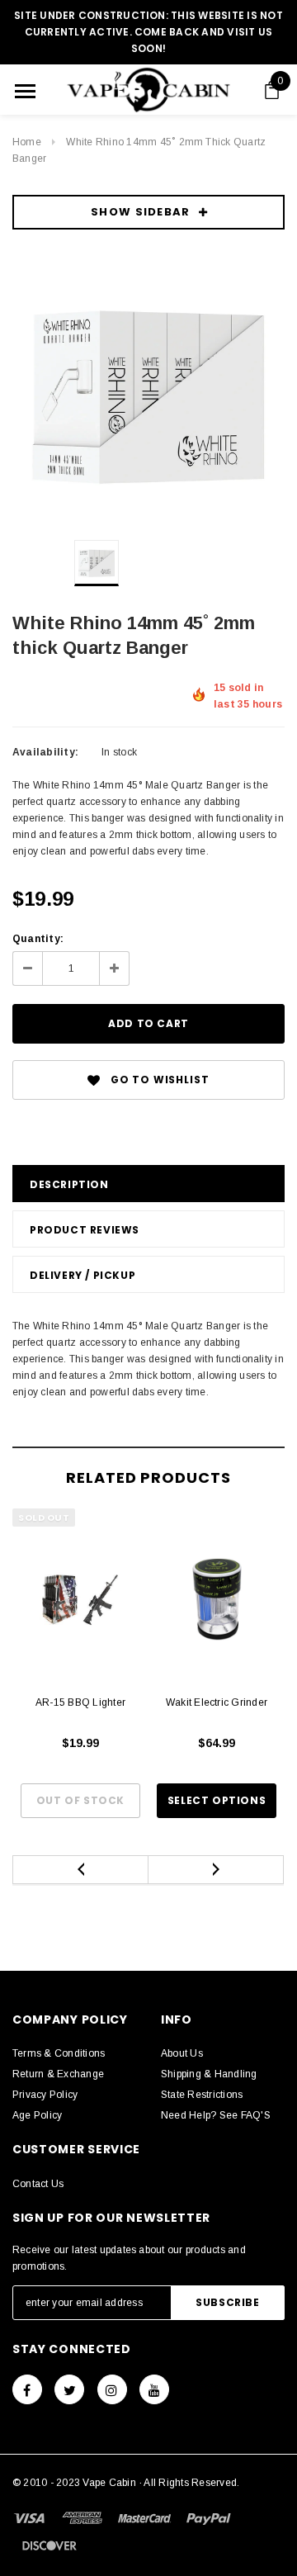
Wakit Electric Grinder (217, 1702)
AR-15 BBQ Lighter (80, 1702)
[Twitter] (69, 2389)
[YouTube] (154, 2389)
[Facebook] (27, 2389)
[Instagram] (112, 2389)
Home (27, 142)
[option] (148, 391)
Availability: (45, 752)
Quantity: (38, 939)
